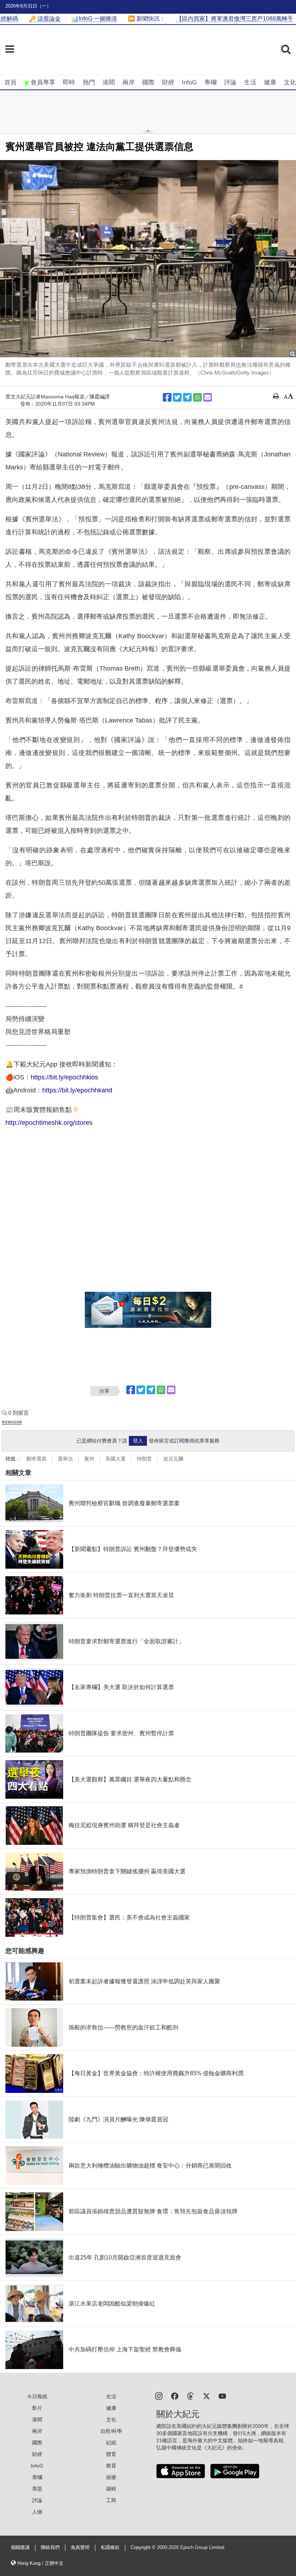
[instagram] (159, 2396)
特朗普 (144, 1459)
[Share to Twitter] (177, 397)
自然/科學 (111, 2431)
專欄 (210, 82)
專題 (37, 2489)
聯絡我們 (50, 2548)
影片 (37, 2408)
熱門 (89, 82)
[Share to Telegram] (187, 397)
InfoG (189, 82)
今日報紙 (37, 2396)
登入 (138, 1441)
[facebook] (175, 2396)
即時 (69, 82)
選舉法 (65, 1459)
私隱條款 (110, 2548)
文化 (290, 82)
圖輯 (111, 2489)
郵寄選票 (36, 1459)
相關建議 (20, 2548)
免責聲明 (80, 2548)
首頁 (10, 82)
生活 (250, 82)
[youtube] (222, 2396)
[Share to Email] (208, 397)
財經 (168, 82)
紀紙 (111, 2443)
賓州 (89, 1459)
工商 (111, 2500)
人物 (37, 2512)
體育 (111, 2454)
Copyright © (144, 2548)
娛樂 (111, 2477)
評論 (230, 82)
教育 (111, 2466)
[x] (206, 2396)
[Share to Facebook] (167, 397)
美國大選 (116, 1459)
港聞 (109, 82)
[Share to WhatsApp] (197, 397)
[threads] (191, 2396)
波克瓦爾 (173, 1459)
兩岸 (129, 82)
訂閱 (179, 1441)
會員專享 (43, 82)
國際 (148, 82)
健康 (270, 82)
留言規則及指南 (12, 1422)
